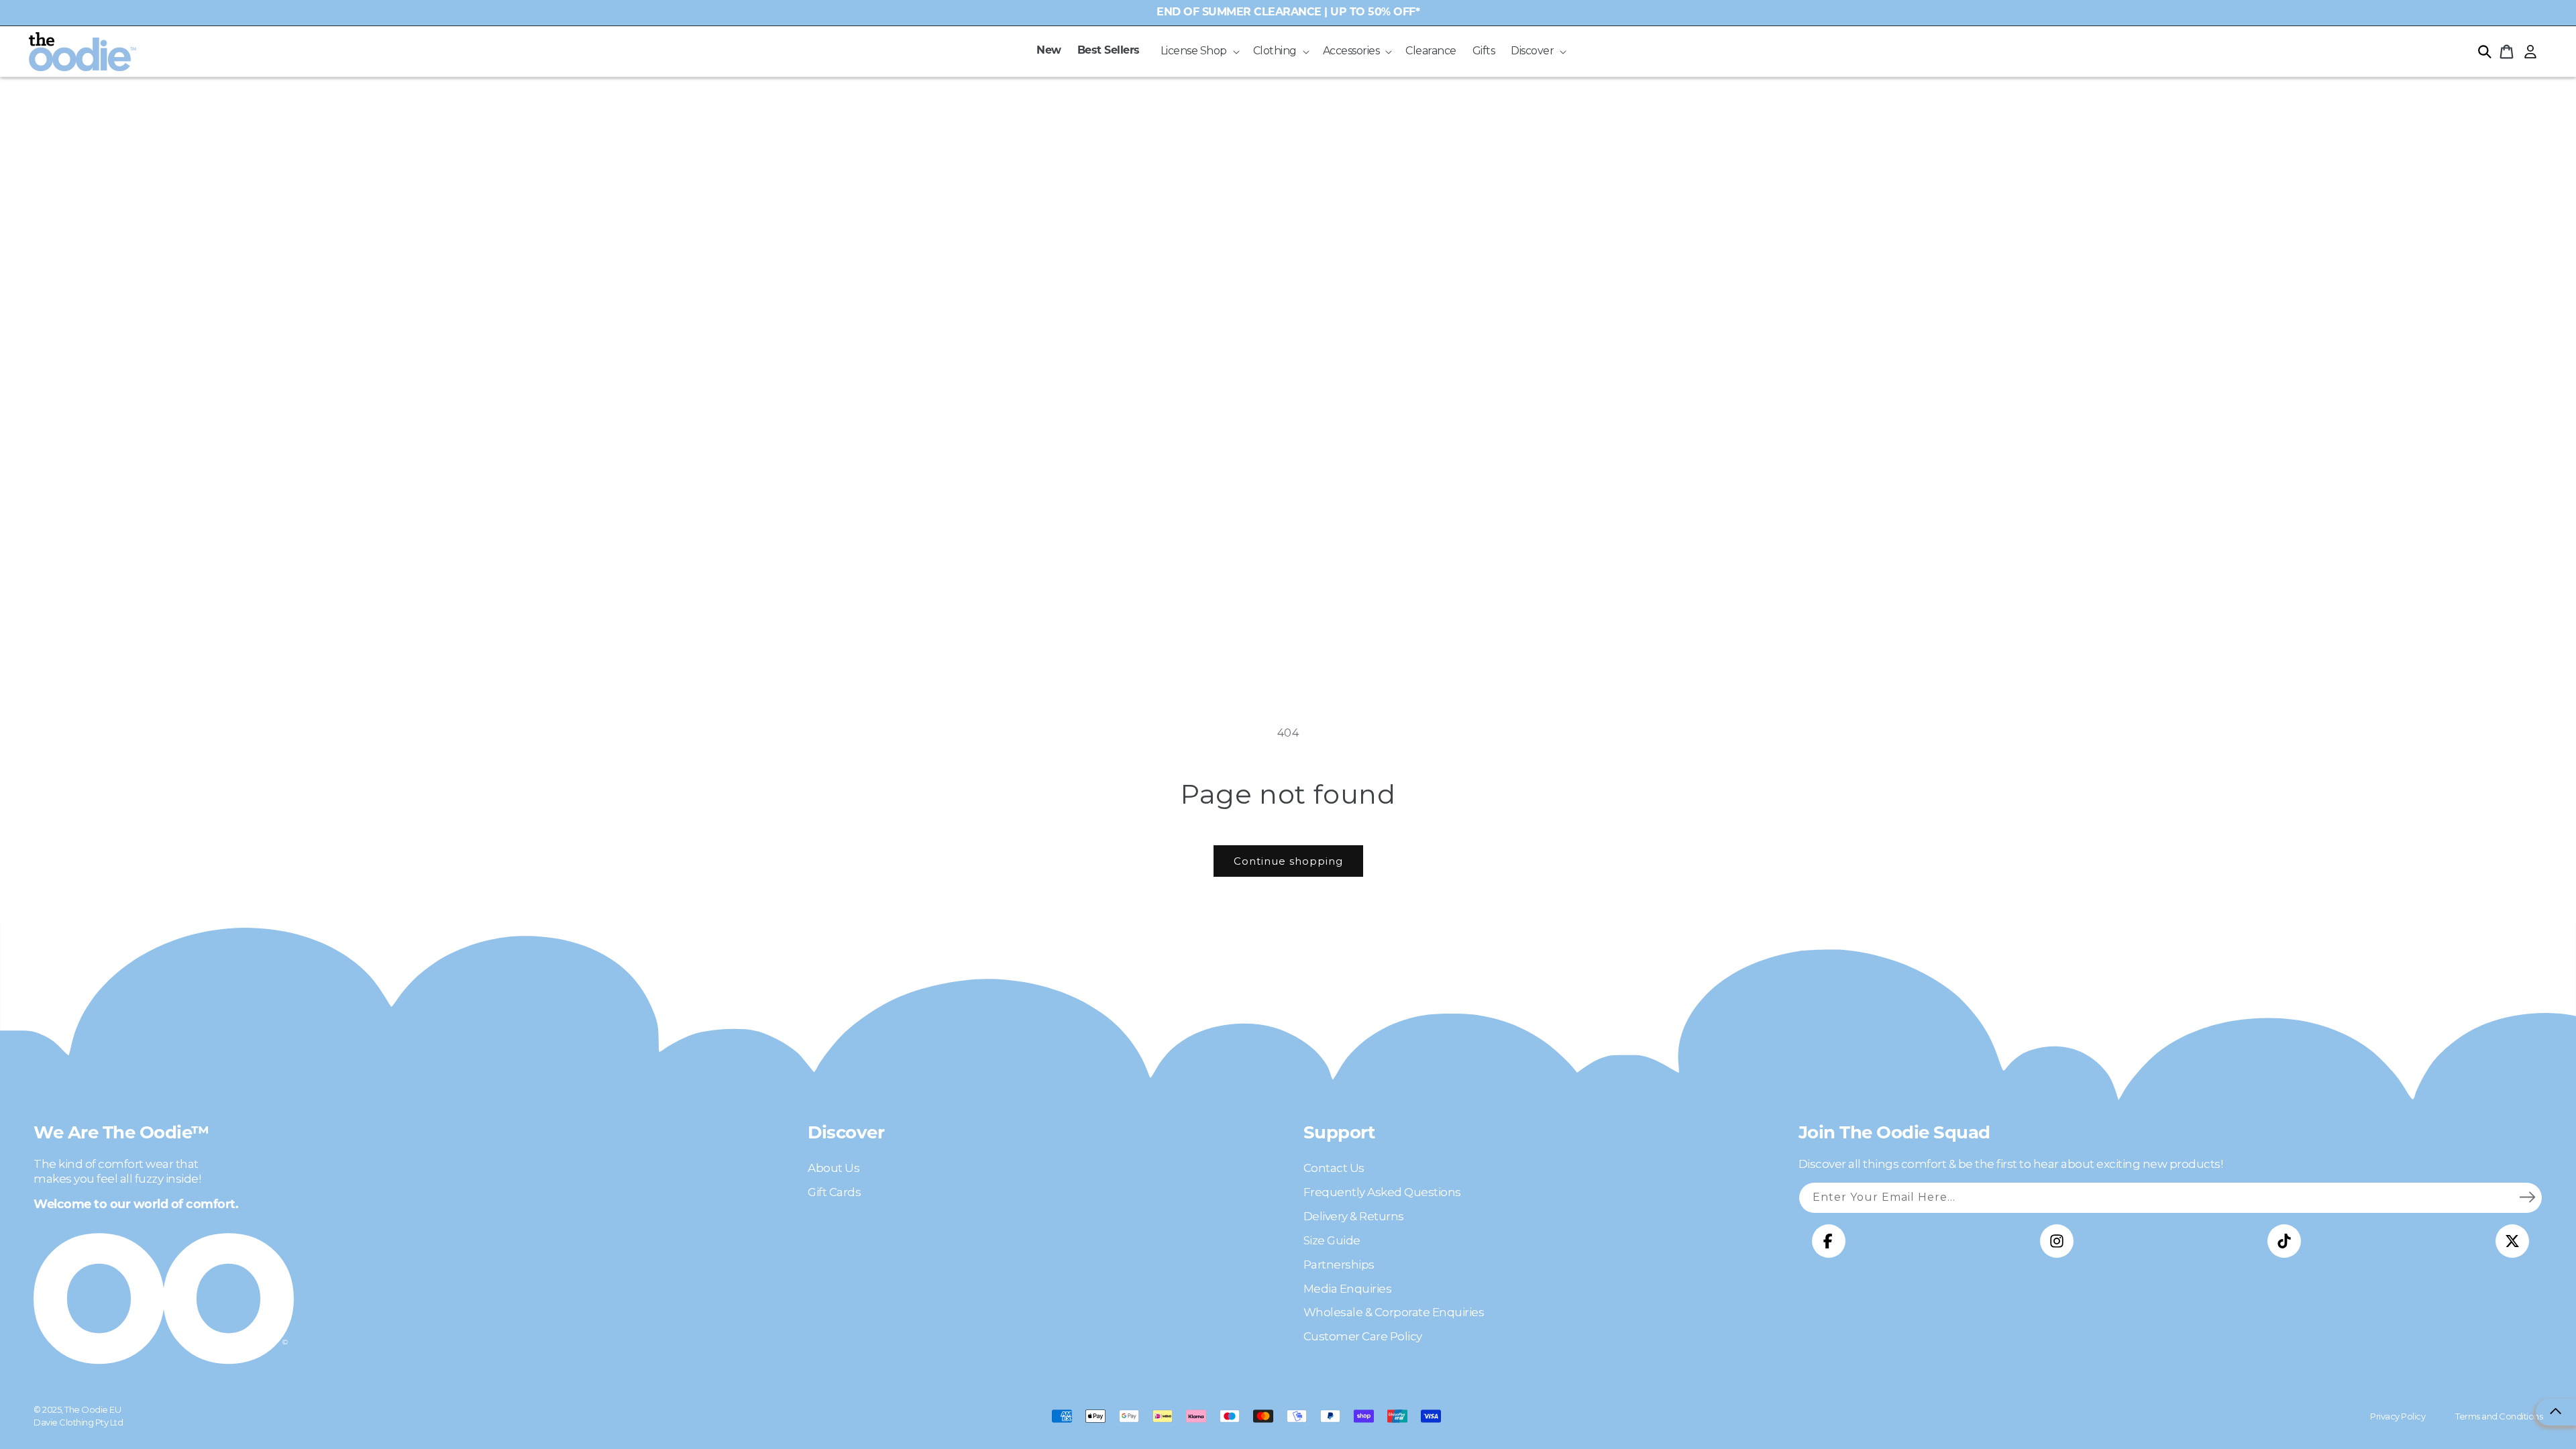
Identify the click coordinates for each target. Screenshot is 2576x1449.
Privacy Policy (2398, 1416)
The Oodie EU (93, 1409)
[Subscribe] (2527, 1197)
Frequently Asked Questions (1382, 1192)
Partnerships (1339, 1265)
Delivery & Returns (1354, 1216)
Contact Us (1334, 1168)
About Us (834, 1168)
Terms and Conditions (2499, 1416)
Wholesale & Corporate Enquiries (1394, 1312)
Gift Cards (834, 1192)
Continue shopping (1288, 861)
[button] (1199, 51)
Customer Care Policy (1363, 1336)
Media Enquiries (1348, 1289)
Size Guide (1332, 1240)
